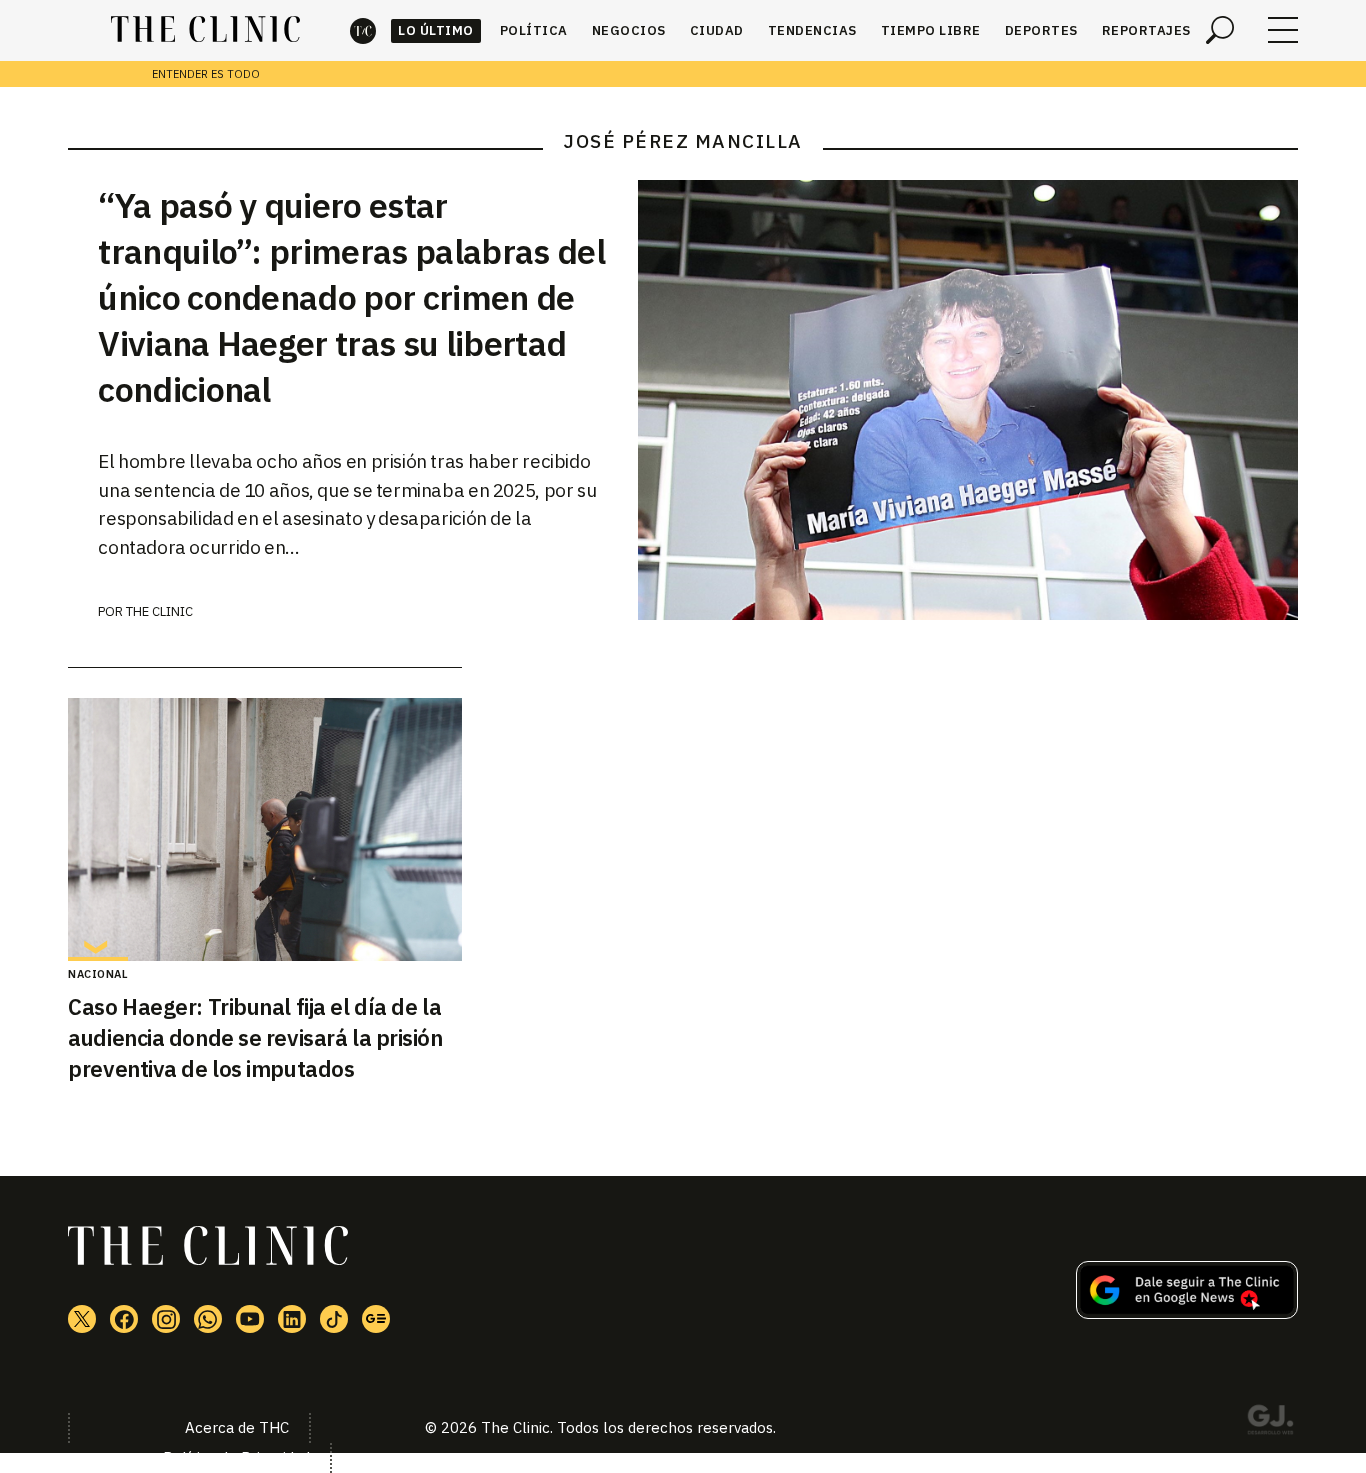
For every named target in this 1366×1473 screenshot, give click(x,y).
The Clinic (363, 30)
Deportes (1041, 30)
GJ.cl (1270, 1423)
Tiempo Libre (931, 30)
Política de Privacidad (236, 1457)
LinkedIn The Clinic (292, 1319)
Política (534, 30)
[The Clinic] (205, 30)
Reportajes (1146, 30)
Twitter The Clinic (82, 1319)
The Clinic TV (250, 1319)
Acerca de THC (237, 1427)
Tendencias (812, 30)
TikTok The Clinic (334, 1319)
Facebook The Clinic (124, 1319)
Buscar (1220, 30)
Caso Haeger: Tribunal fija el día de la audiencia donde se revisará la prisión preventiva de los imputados (255, 1037)
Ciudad (717, 30)
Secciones (1283, 30)
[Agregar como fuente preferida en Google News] (1187, 1313)
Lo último (436, 30)
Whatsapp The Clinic (208, 1319)
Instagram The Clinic (166, 1319)
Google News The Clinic (376, 1319)
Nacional (98, 974)
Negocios (629, 30)
